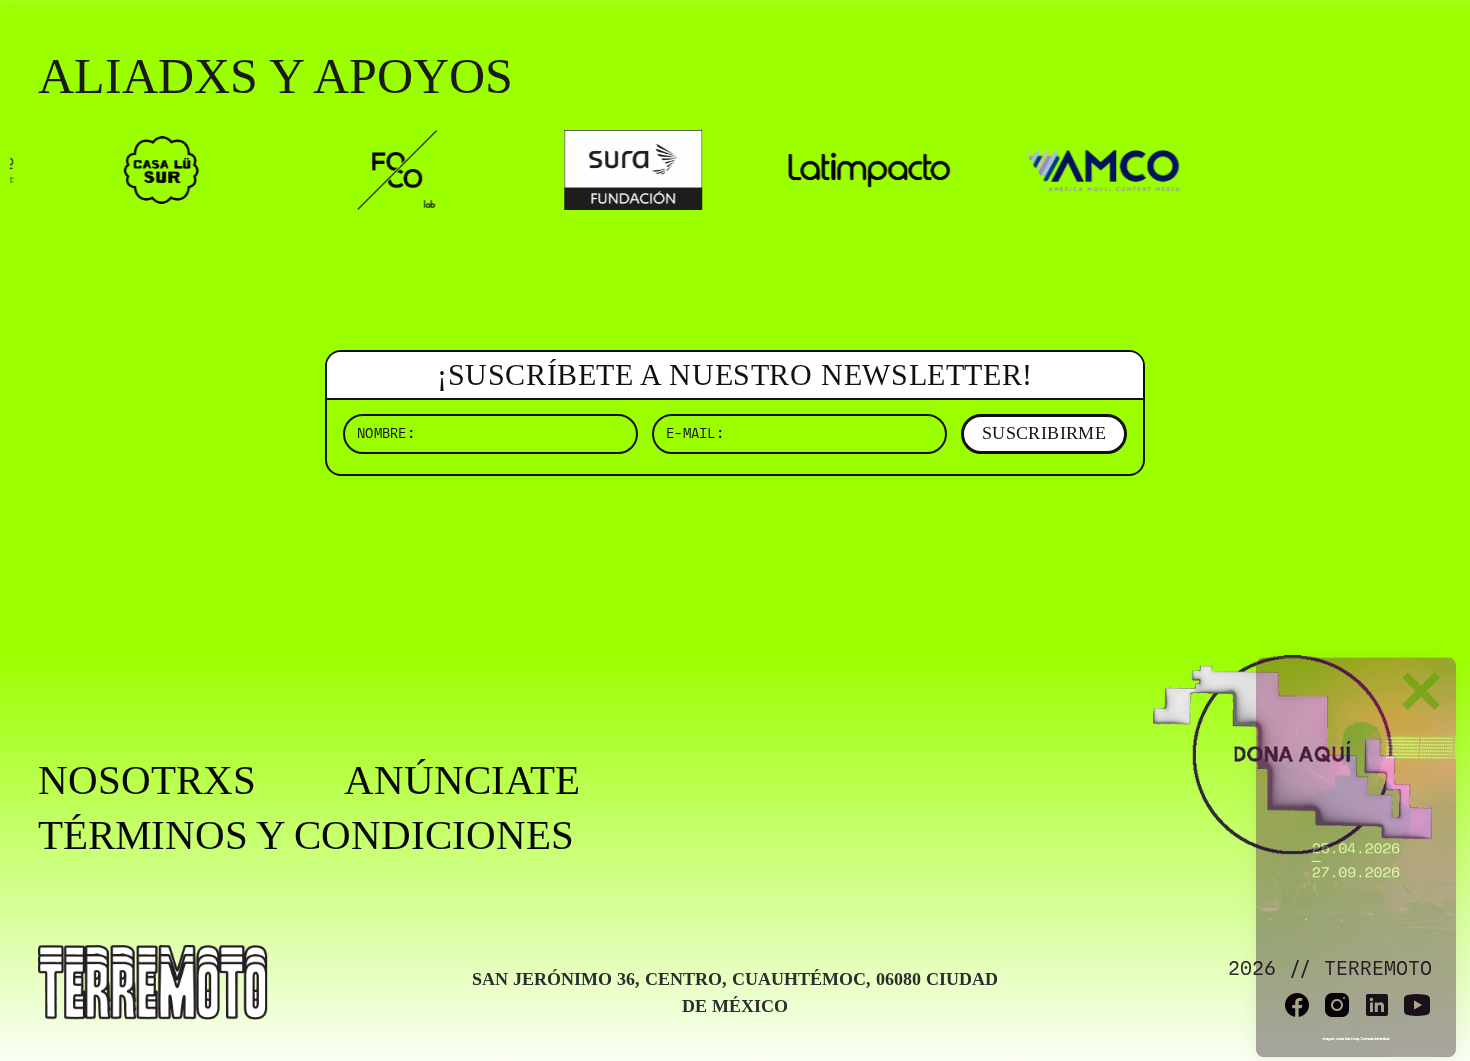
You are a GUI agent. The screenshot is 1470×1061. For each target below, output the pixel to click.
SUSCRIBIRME (1044, 433)
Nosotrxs (147, 780)
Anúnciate (462, 780)
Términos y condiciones (306, 835)
